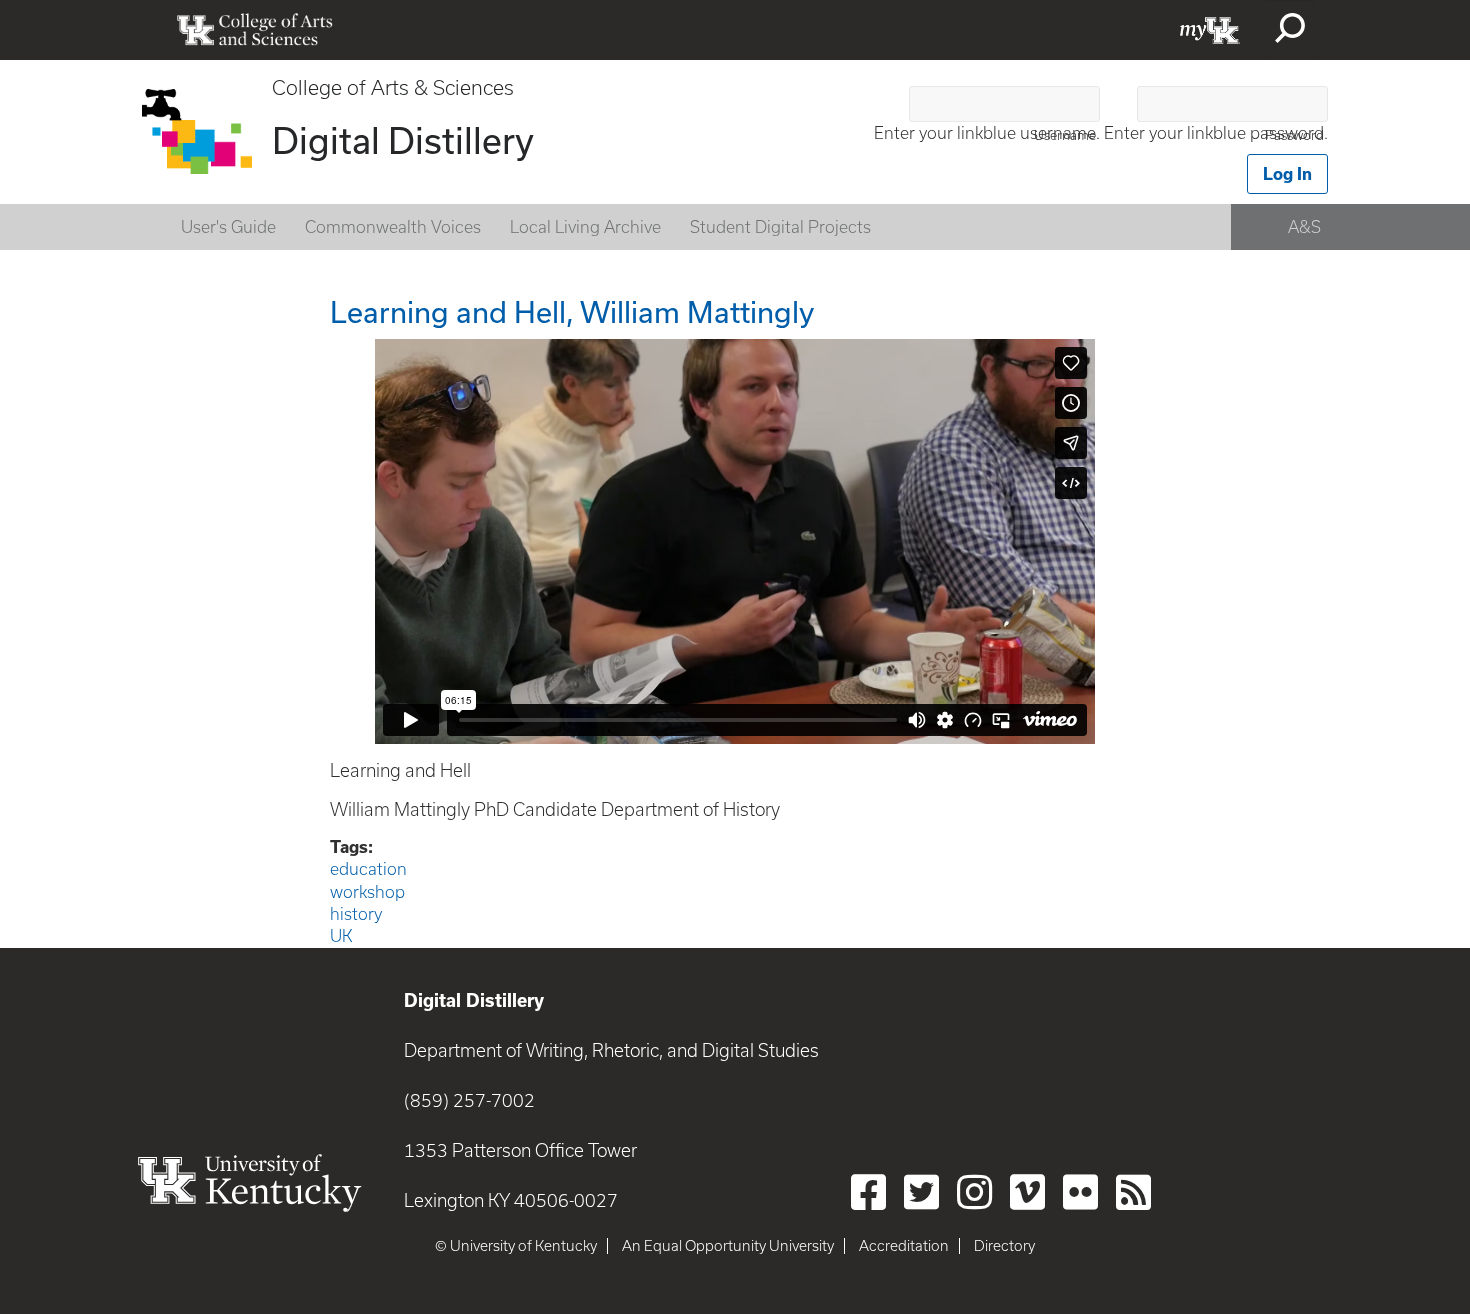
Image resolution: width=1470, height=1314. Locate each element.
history (356, 914)
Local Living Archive (585, 227)
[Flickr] (1080, 1192)
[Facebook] (868, 1192)
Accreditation (904, 1246)
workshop (367, 892)
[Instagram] (974, 1192)
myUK (1210, 30)
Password (1294, 135)
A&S (1304, 227)
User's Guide (228, 227)
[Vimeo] (1027, 1192)
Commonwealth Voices (393, 227)
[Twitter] (921, 1192)
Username (1065, 135)
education (368, 869)
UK (341, 936)
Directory (1004, 1246)
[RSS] (1133, 1192)
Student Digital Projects (780, 227)
